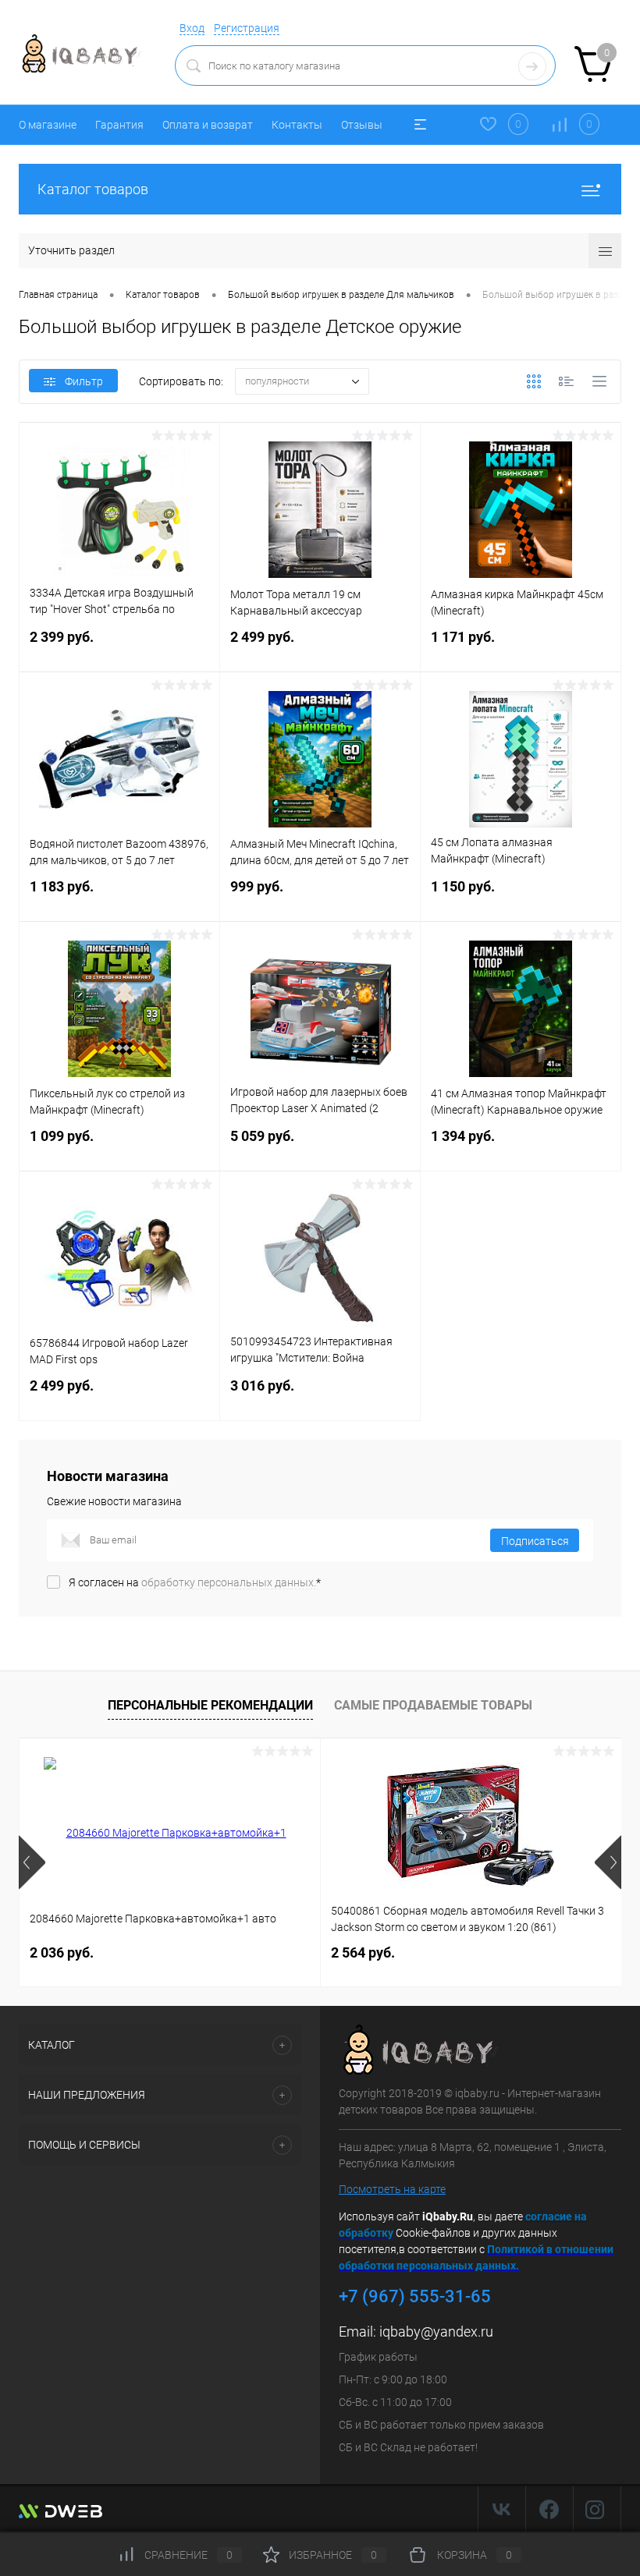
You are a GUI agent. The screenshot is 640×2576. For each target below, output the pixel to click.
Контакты (297, 125)
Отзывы (362, 125)
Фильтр (84, 381)
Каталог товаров (93, 189)
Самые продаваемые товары (433, 1705)
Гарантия (119, 125)
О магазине (48, 125)
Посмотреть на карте (392, 2189)
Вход (192, 28)
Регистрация (247, 28)
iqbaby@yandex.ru (436, 2332)
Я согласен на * (195, 1582)
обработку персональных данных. (229, 1582)
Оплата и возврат (208, 125)
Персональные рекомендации (210, 1705)
